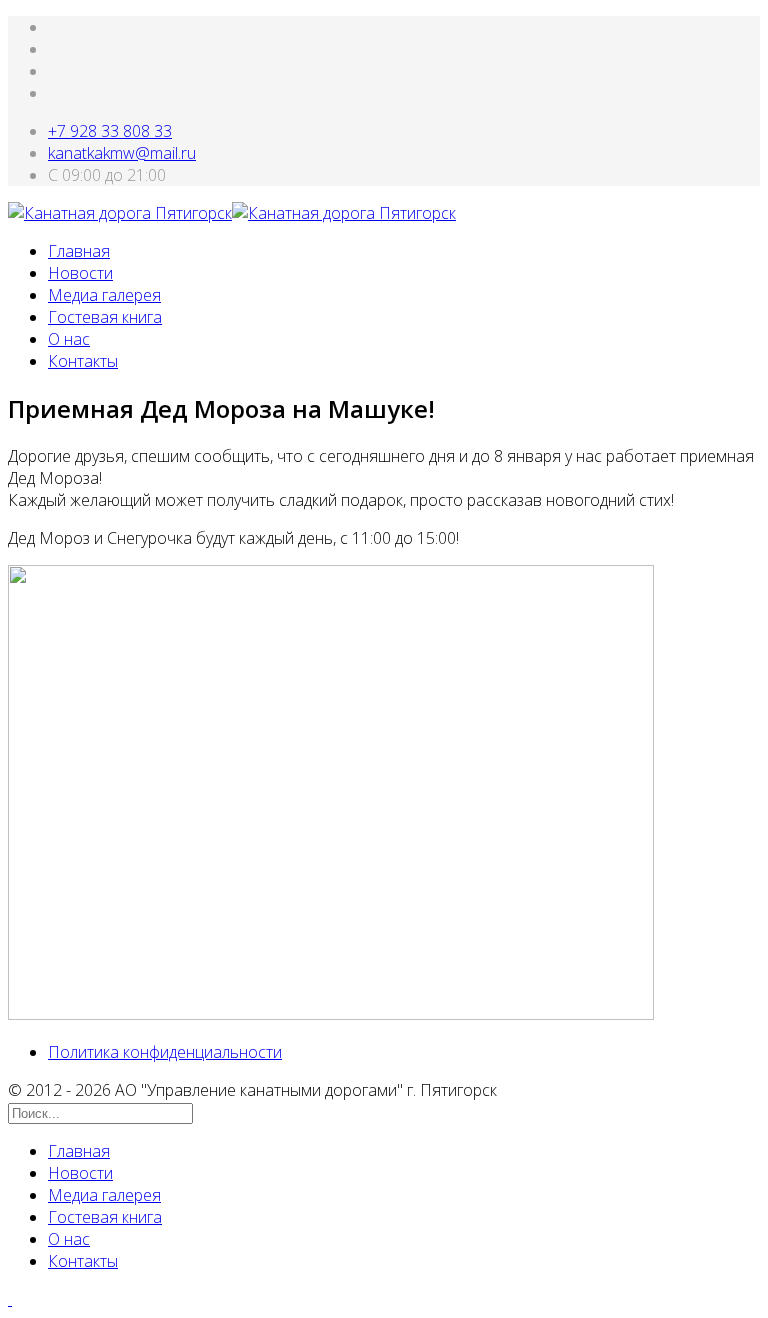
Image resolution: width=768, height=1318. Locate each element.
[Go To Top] (10, 1299)
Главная (79, 251)
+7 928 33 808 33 (110, 131)
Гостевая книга (105, 317)
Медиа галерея (104, 295)
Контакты (83, 361)
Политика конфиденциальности (165, 1052)
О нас (69, 339)
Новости (80, 273)
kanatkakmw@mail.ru (122, 153)
